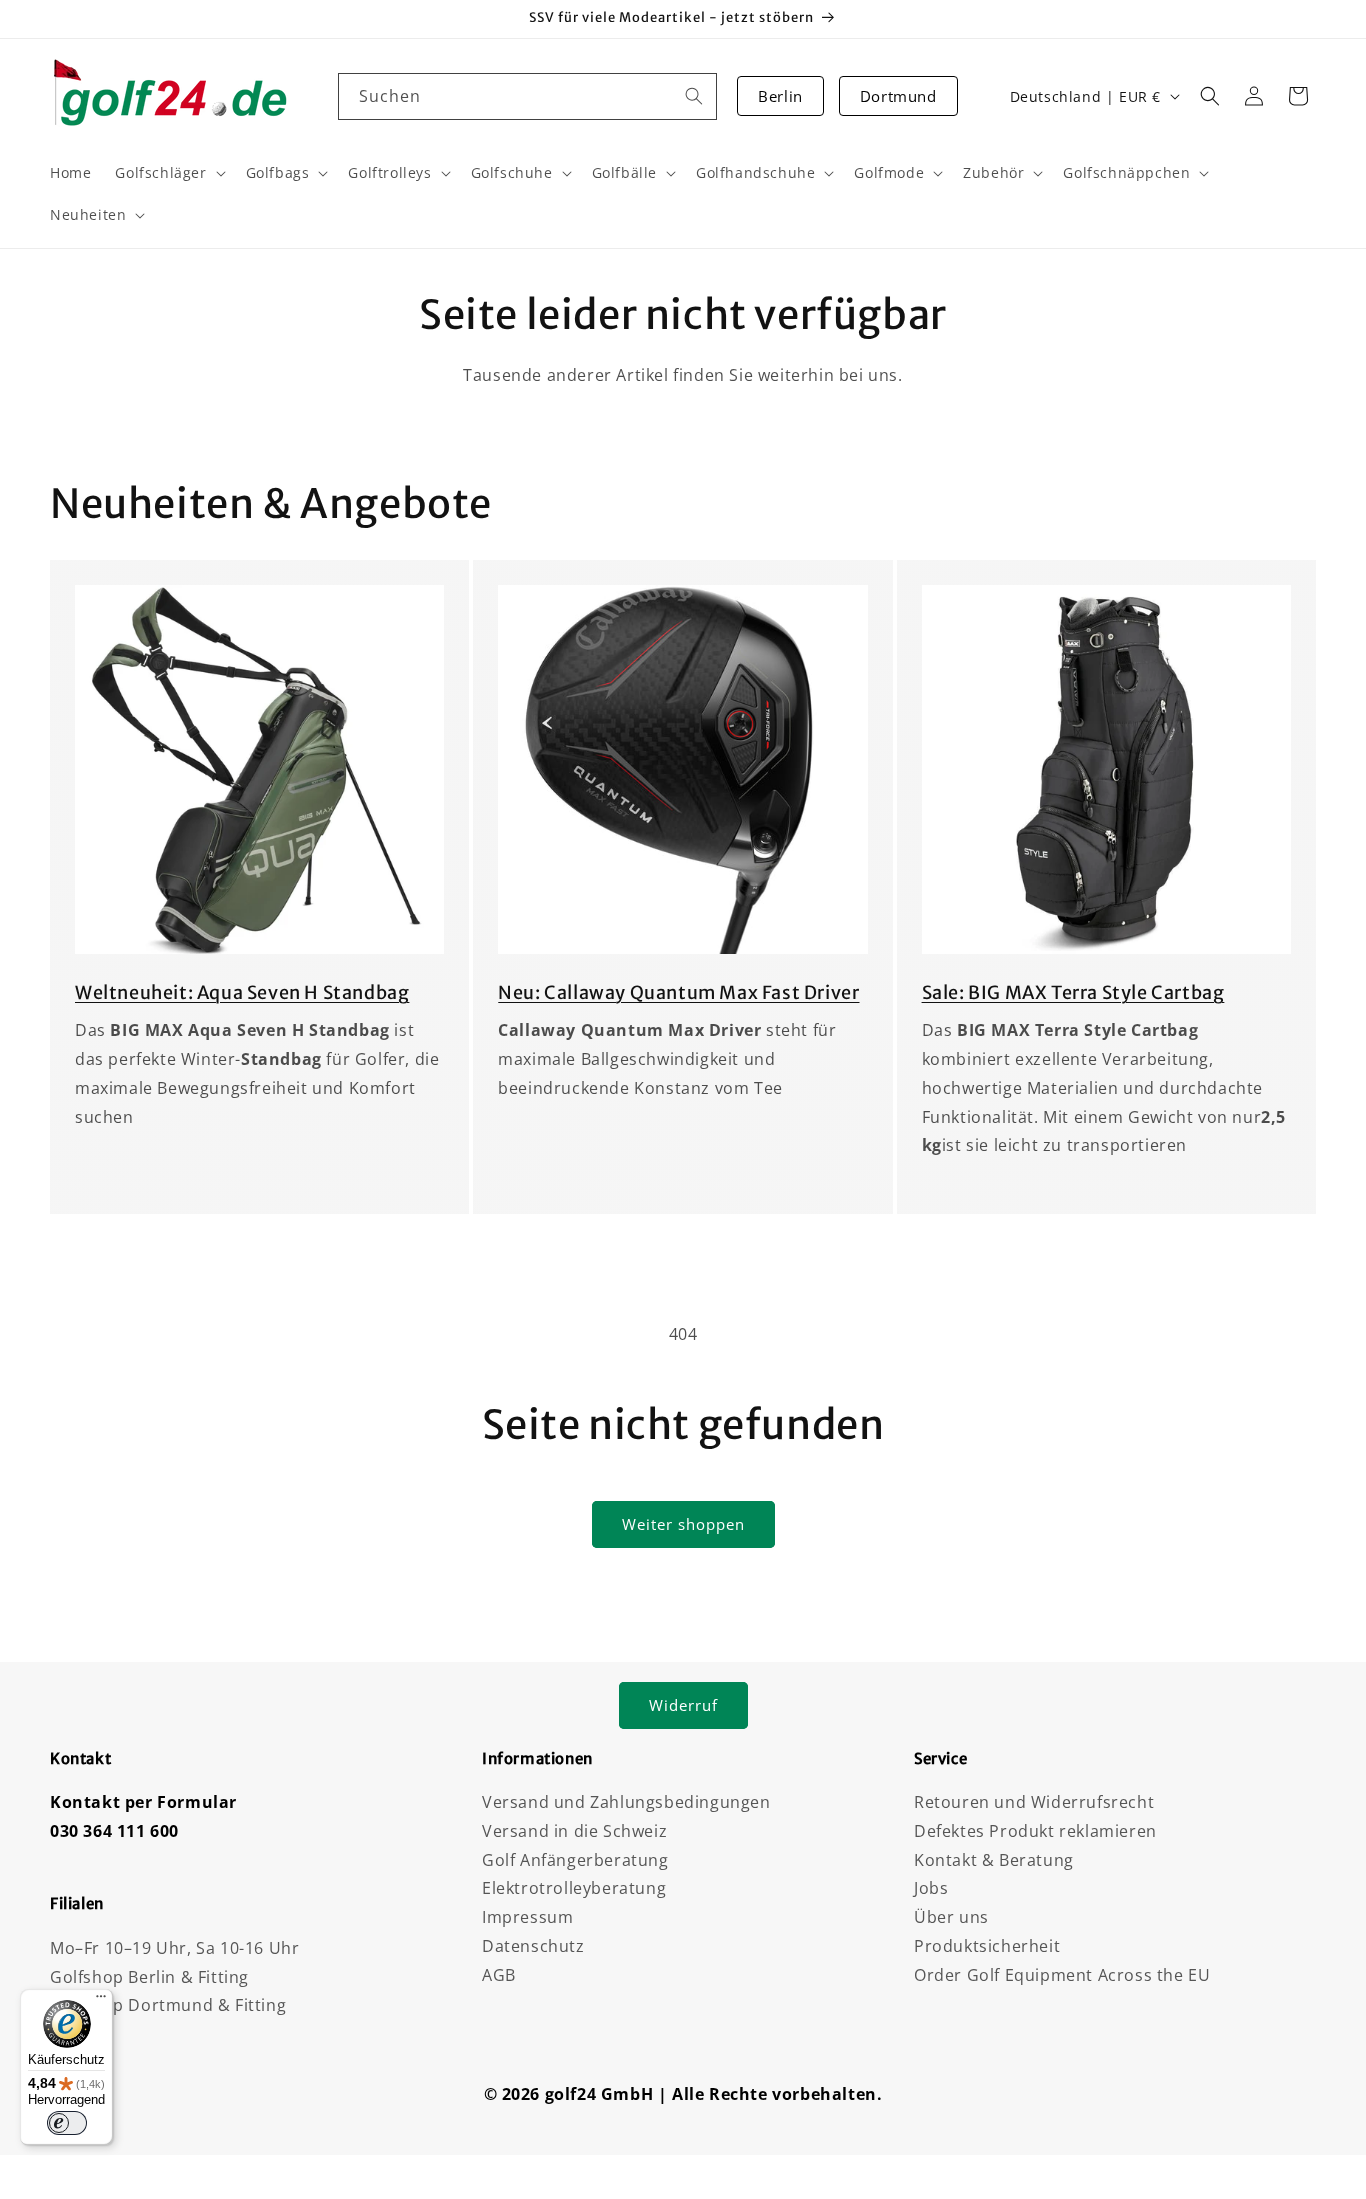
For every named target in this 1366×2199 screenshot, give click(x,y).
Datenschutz (533, 1946)
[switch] (67, 2123)
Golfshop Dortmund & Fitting (168, 2005)
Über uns (951, 1917)
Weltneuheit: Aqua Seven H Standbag (242, 992)
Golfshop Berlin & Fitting (149, 1977)
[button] (1210, 96)
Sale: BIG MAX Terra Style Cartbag (1073, 992)
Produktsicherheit (987, 1946)
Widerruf (683, 1705)
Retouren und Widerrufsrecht (1034, 1802)
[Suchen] (694, 96)
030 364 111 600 (114, 1831)
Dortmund (898, 96)
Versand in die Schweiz (574, 1831)
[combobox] (528, 96)
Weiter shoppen (683, 1524)
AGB (499, 1975)
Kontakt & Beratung (994, 1860)
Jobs (931, 1888)
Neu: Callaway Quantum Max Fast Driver (678, 992)
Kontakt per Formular (143, 1802)
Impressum (527, 1917)
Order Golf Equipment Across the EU (1062, 1975)
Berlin (780, 96)
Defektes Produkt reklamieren (1035, 1831)
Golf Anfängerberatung (575, 1860)
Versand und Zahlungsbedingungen (626, 1802)
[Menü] (101, 2001)
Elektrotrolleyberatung (574, 1888)
